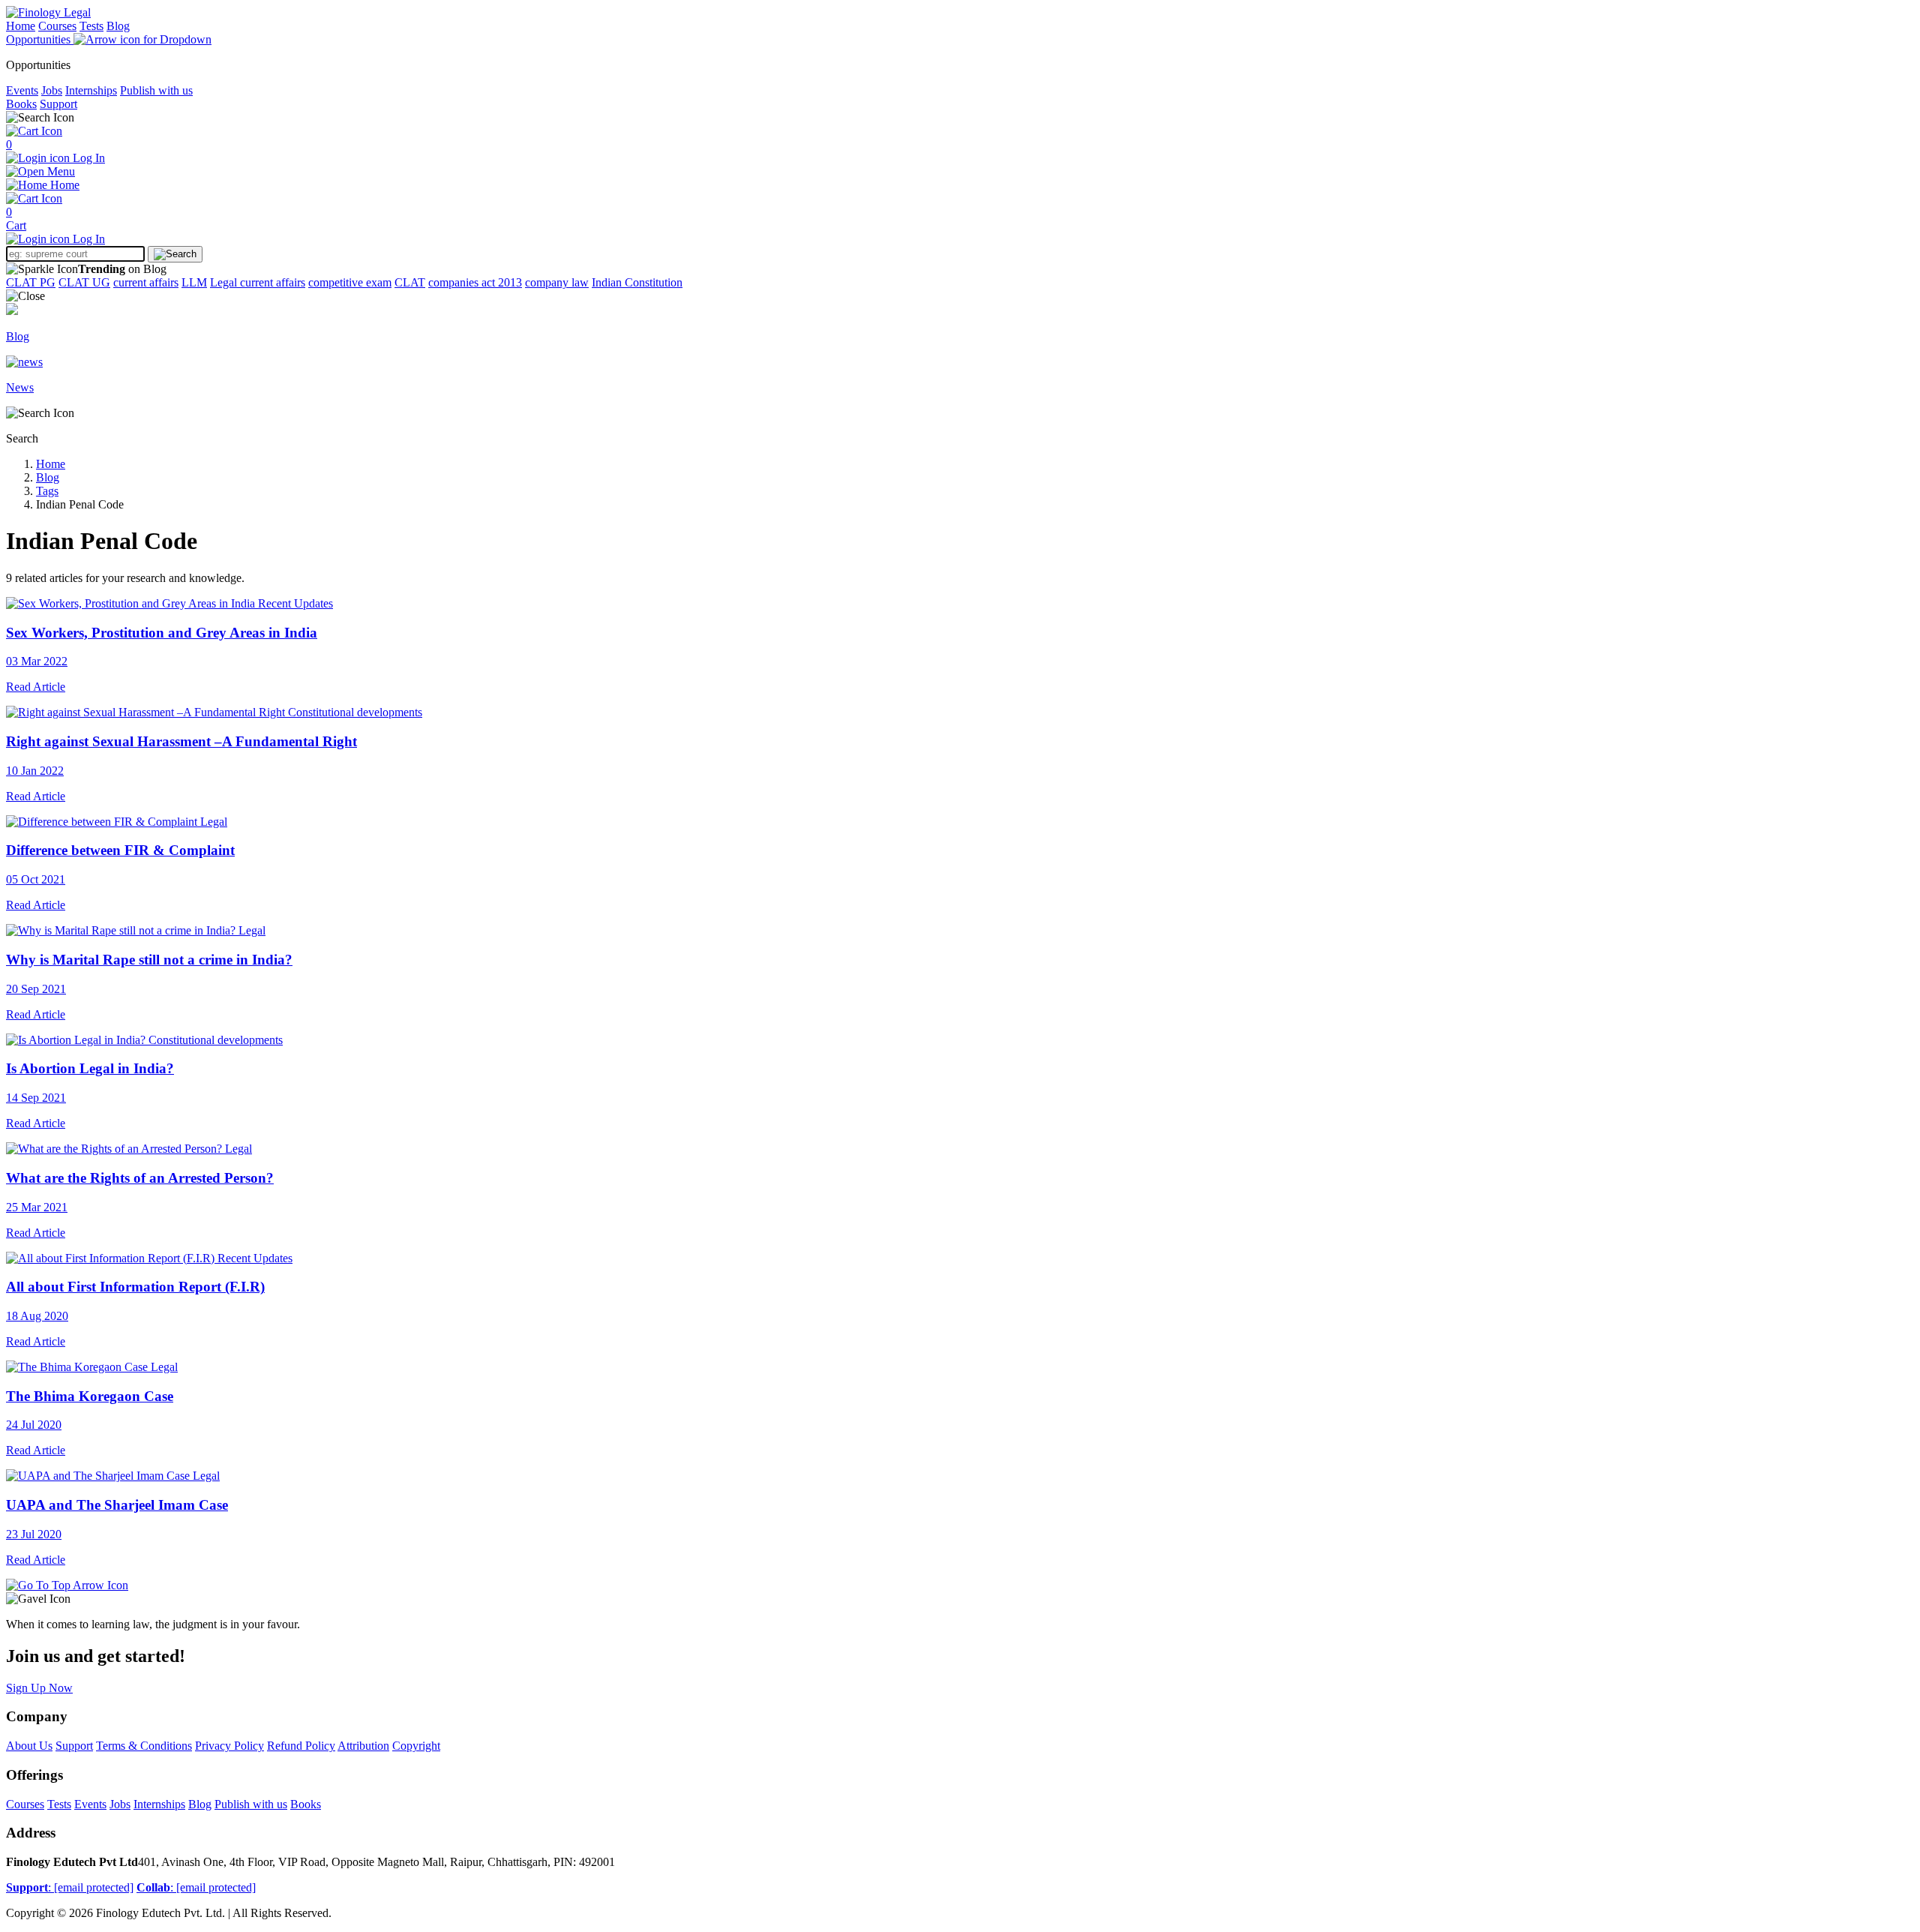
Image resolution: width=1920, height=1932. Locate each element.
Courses (57, 26)
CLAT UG (84, 282)
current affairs (146, 282)
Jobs (52, 90)
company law (557, 282)
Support (58, 104)
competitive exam (350, 282)
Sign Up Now (39, 1688)
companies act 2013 (475, 282)
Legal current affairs (258, 282)
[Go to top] (67, 1585)
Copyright (416, 1746)
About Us (29, 1746)
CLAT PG (31, 282)
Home (21, 26)
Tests (91, 26)
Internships (91, 90)
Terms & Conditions (144, 1746)
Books (21, 104)
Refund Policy (301, 1746)
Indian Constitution (637, 282)
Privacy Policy (229, 1746)
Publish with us (156, 90)
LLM (194, 282)
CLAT (410, 282)
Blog (118, 26)
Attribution (363, 1746)
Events (22, 90)
